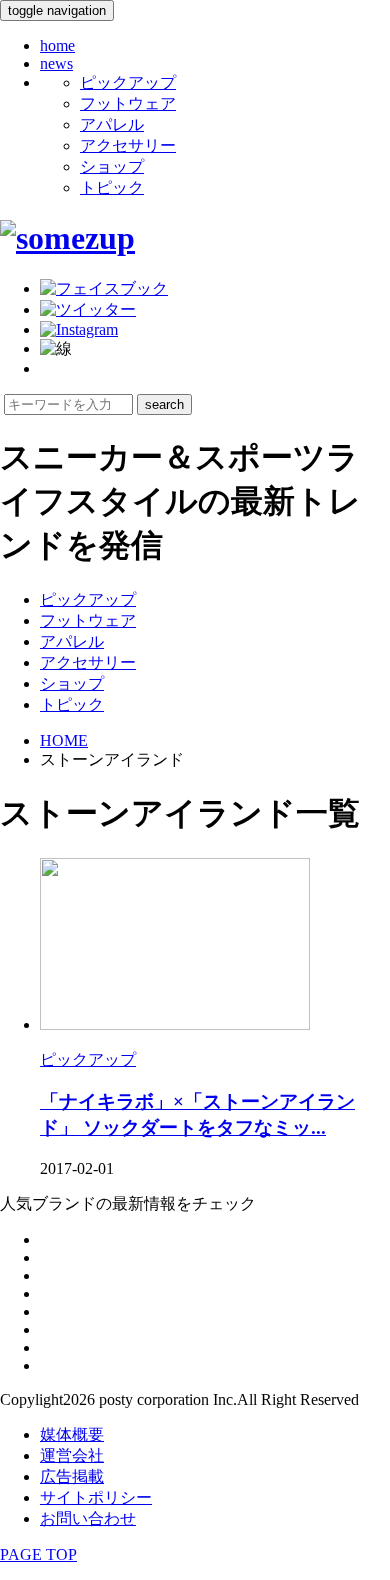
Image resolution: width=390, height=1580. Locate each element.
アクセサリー (128, 145)
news (56, 63)
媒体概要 (72, 1434)
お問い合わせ (88, 1518)
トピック (112, 187)
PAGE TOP (38, 1554)
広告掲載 (72, 1476)
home (57, 45)
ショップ (112, 166)
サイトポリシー (96, 1497)
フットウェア (128, 103)
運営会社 (72, 1455)
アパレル (112, 124)
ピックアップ (128, 82)
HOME (64, 740)
